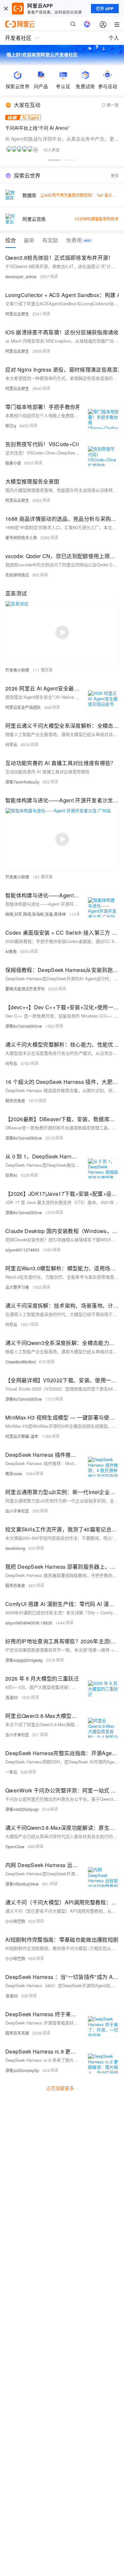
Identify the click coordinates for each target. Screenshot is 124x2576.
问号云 (11, 744)
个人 (114, 38)
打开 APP (105, 9)
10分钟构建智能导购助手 (97, 219)
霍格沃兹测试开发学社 (25, 989)
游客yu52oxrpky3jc (22, 2070)
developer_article (21, 276)
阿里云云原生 (17, 314)
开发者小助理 (17, 670)
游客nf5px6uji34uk (22, 1884)
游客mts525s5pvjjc (22, 1809)
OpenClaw (15, 1846)
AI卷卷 (11, 951)
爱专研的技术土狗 (21, 537)
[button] (54, 160)
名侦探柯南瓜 (17, 575)
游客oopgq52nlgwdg (24, 1660)
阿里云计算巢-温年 (22, 1436)
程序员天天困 (17, 2033)
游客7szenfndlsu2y (22, 782)
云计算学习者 (17, 1287)
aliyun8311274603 (22, 1250)
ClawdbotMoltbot (21, 1362)
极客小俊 (13, 463)
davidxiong (15, 1548)
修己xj (11, 426)
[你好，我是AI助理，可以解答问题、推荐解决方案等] (87, 24)
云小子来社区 (17, 1511)
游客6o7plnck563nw (24, 1026)
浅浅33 (12, 1697)
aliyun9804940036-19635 (29, 1623)
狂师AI (11, 1175)
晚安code (14, 1473)
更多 (115, 175)
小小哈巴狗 (15, 1921)
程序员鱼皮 (15, 1101)
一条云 (11, 1772)
